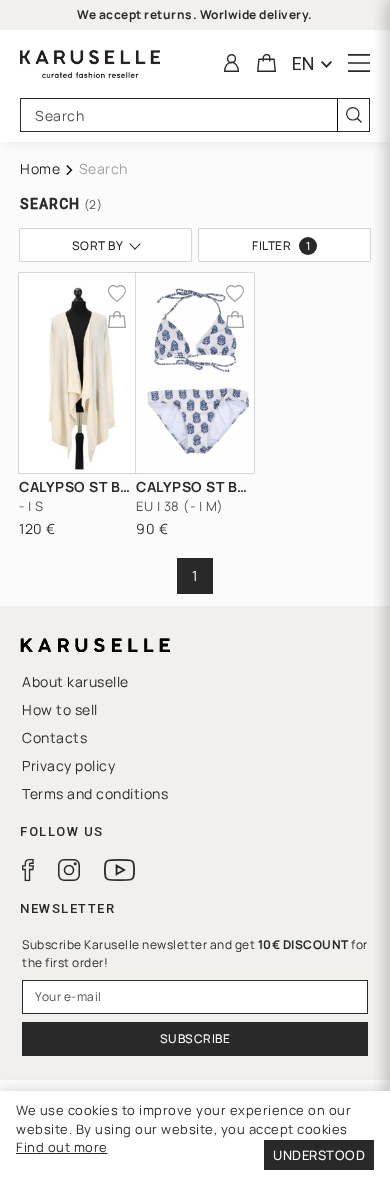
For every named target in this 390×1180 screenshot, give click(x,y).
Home (40, 168)
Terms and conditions (95, 793)
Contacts (54, 737)
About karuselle (75, 681)
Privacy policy (68, 765)
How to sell (60, 709)
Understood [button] (319, 1155)
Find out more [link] (62, 1147)
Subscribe (195, 1038)
